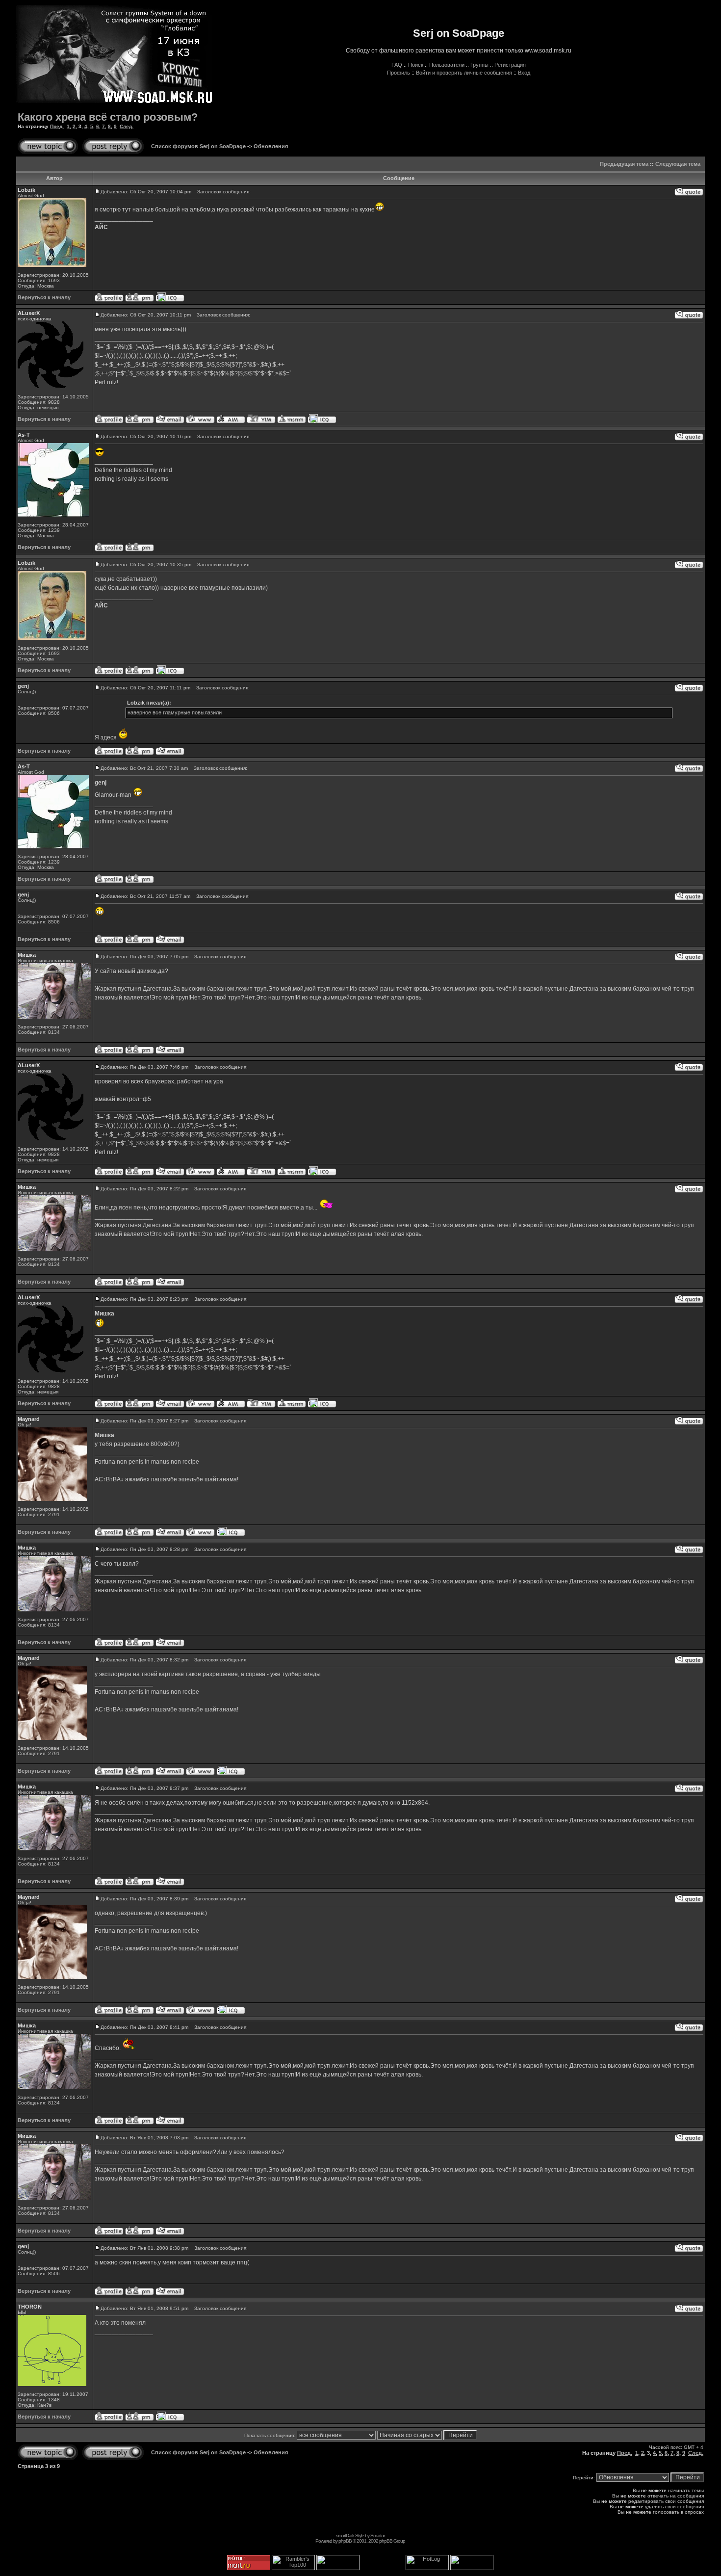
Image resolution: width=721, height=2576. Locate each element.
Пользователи (447, 65)
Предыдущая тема (624, 164)
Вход (524, 73)
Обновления (271, 146)
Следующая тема (678, 164)
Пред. (57, 126)
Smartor (377, 2536)
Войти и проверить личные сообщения (464, 73)
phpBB (345, 2541)
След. (127, 126)
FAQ (397, 65)
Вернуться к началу (44, 297)
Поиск (416, 65)
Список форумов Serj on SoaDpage (198, 146)
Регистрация (510, 65)
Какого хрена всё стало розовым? (108, 117)
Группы (479, 65)
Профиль (399, 73)
